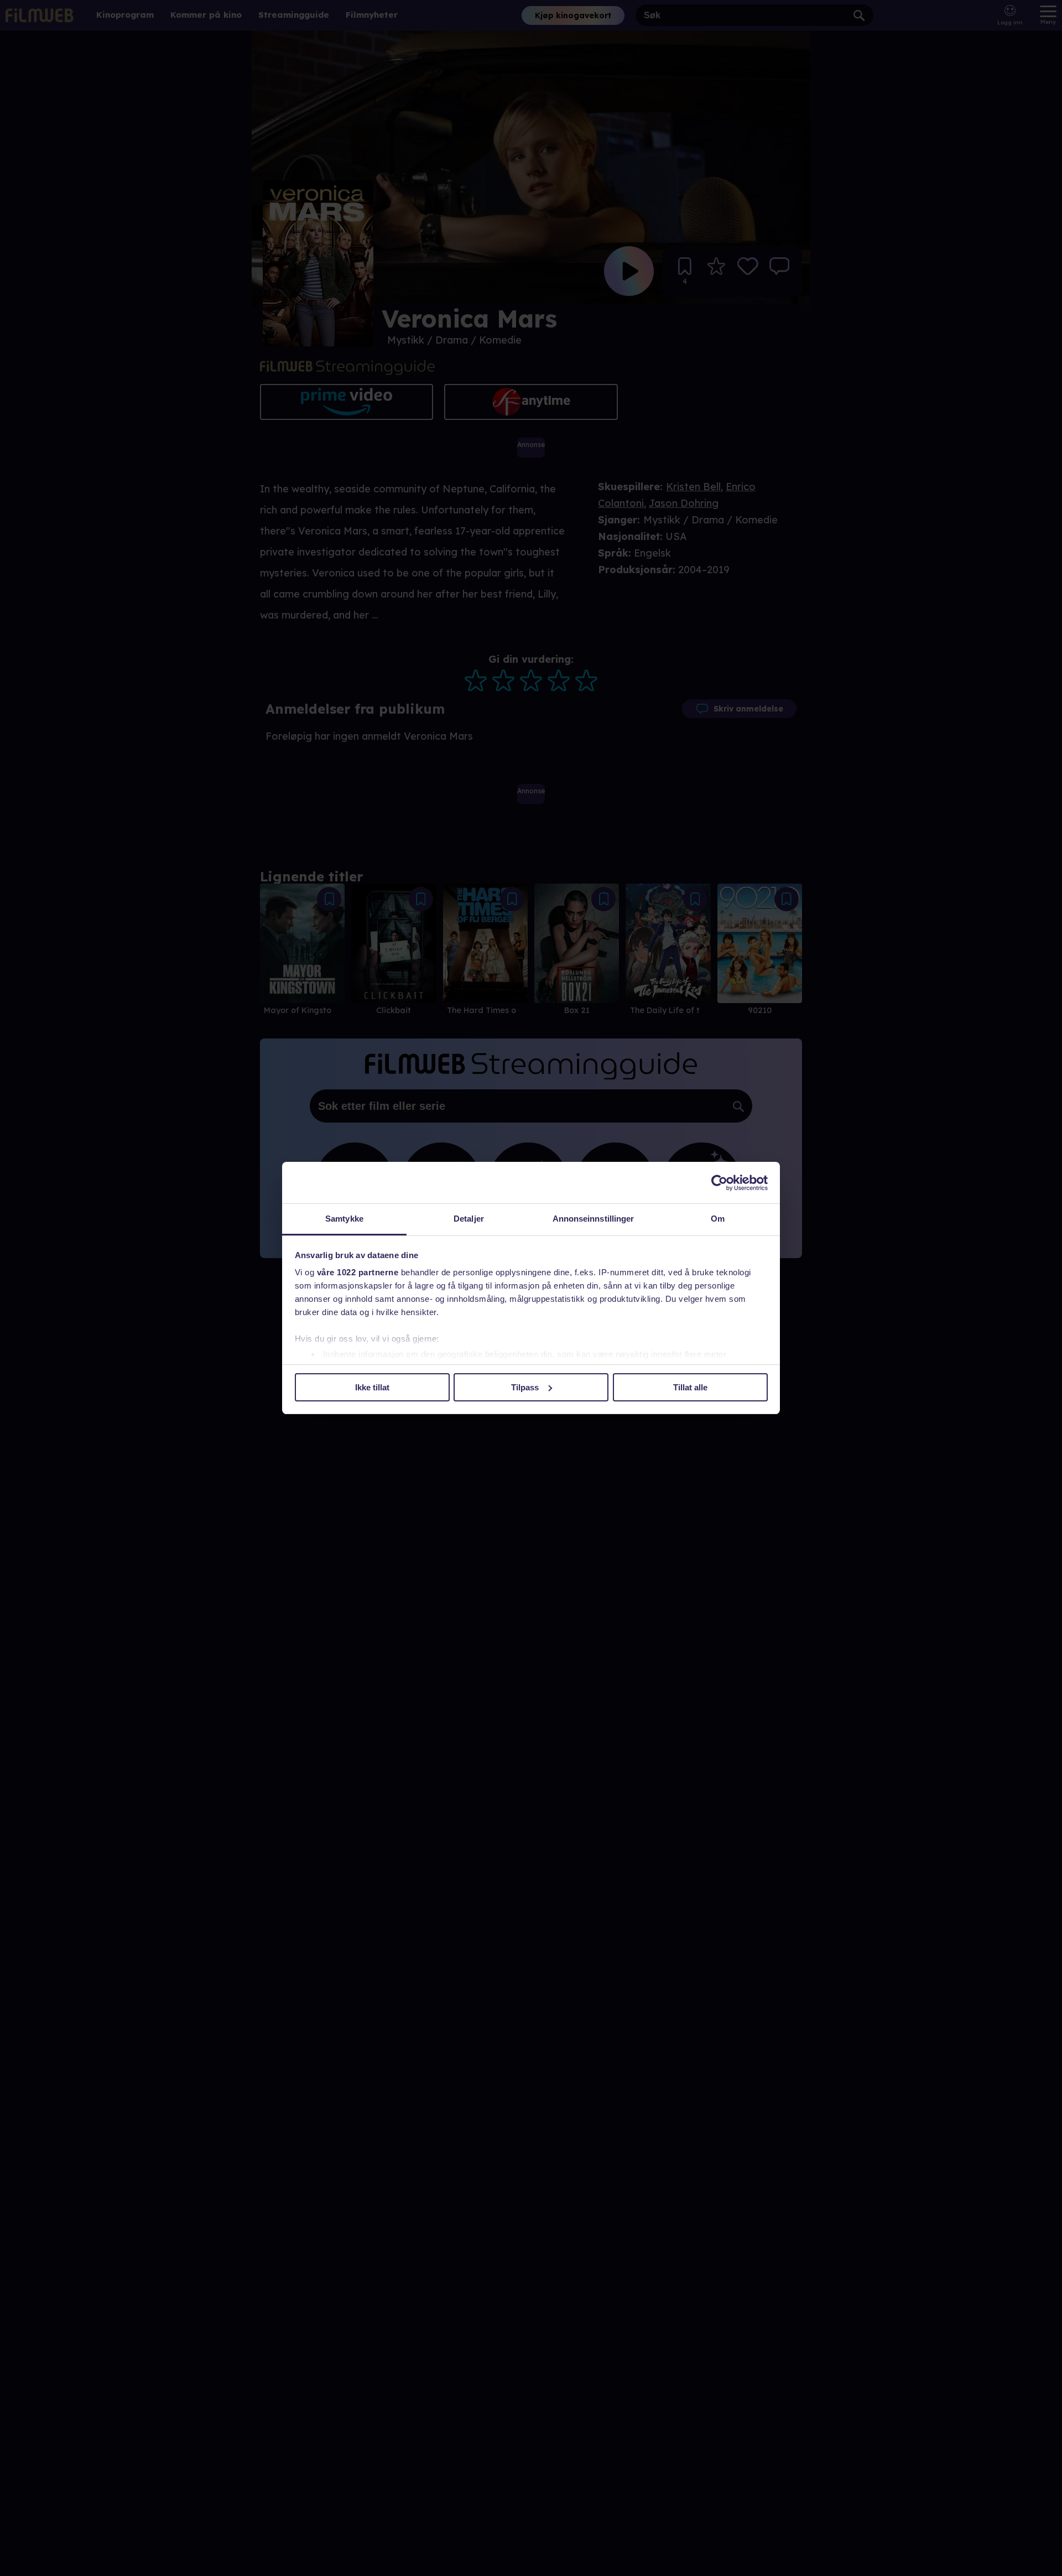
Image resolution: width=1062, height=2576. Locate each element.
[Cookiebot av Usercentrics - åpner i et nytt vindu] (719, 1183)
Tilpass (525, 1387)
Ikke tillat (372, 1387)
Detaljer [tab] (469, 1219)
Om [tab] (718, 1219)
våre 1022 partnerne (358, 1272)
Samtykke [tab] (344, 1219)
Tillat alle (690, 1387)
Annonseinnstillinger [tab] (594, 1219)
